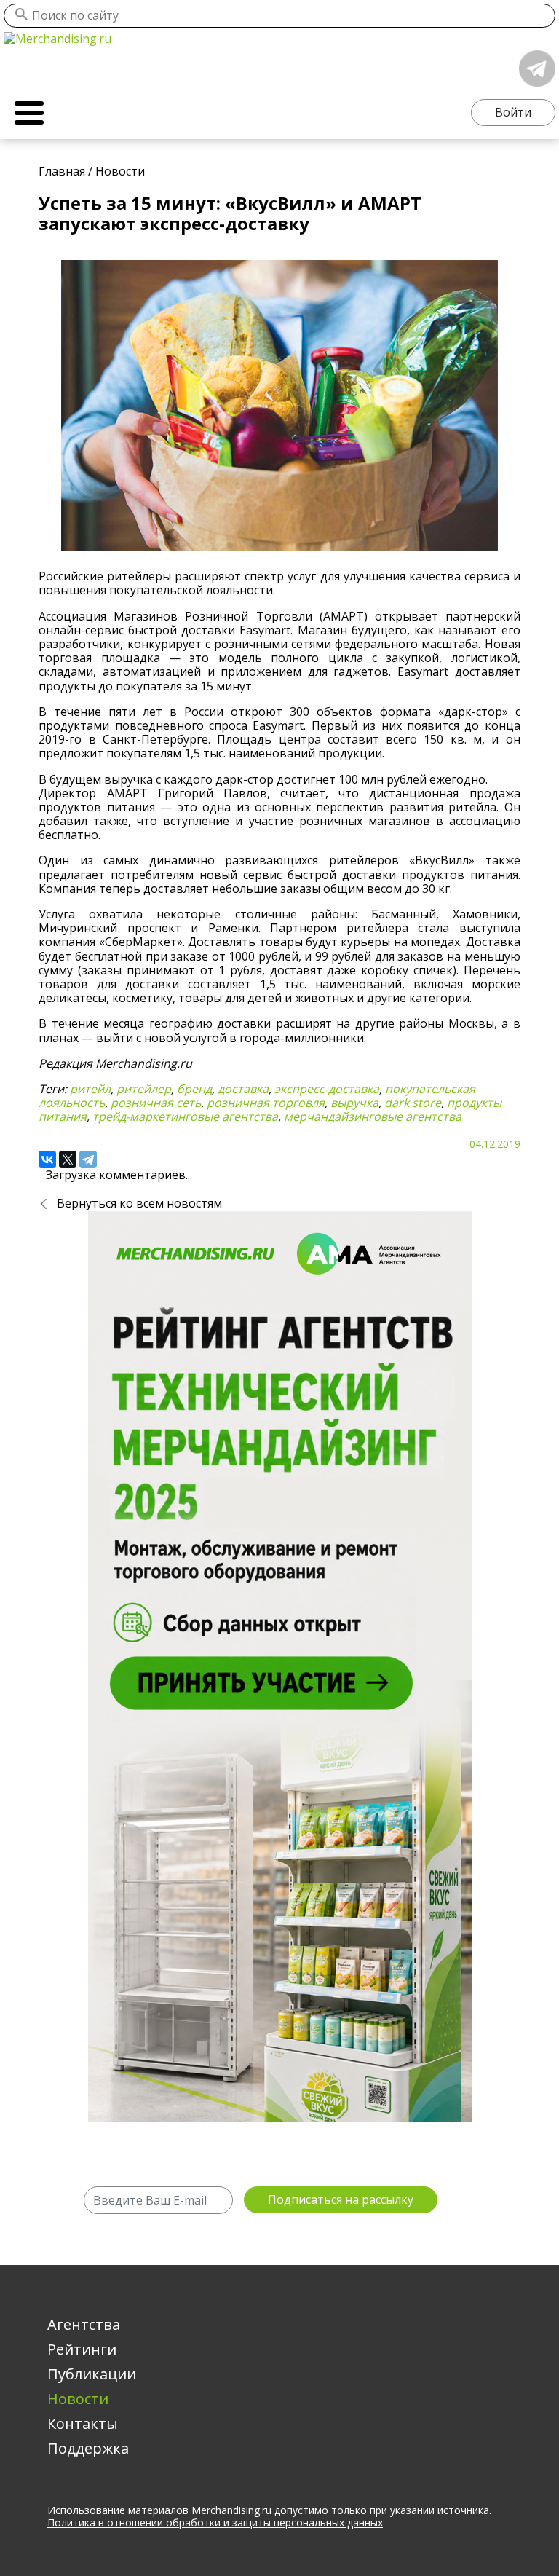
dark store (413, 1103)
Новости (78, 2399)
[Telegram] (88, 1159)
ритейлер (144, 1089)
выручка (354, 1103)
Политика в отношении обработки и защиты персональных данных (215, 2522)
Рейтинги (82, 2349)
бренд (194, 1089)
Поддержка (88, 2448)
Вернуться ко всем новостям (139, 1203)
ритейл (90, 1089)
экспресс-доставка (327, 1089)
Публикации (92, 2374)
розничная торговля (266, 1103)
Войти (513, 112)
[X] (68, 1159)
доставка (243, 1089)
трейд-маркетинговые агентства (185, 1116)
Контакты (83, 2423)
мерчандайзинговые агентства (373, 1116)
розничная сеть (156, 1103)
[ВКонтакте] (47, 1159)
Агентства (84, 2324)
